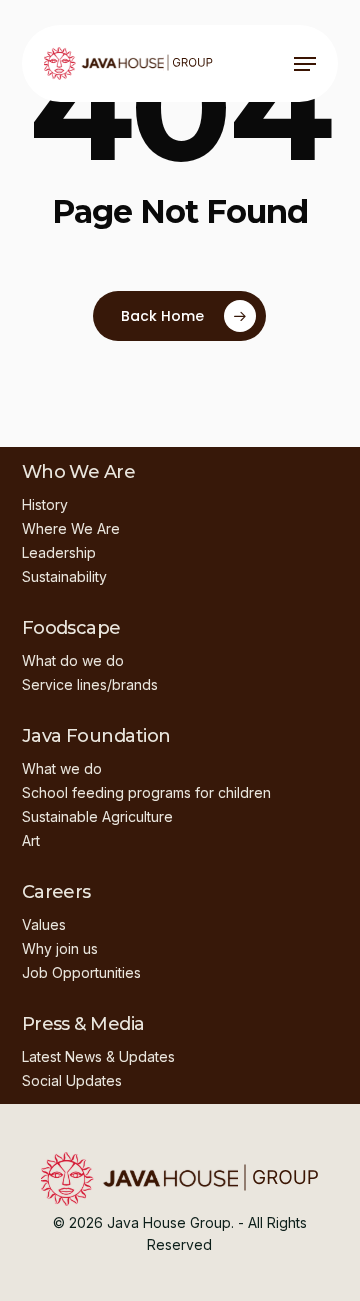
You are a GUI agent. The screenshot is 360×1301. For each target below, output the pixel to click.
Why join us (60, 948)
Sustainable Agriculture (97, 816)
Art (31, 840)
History (45, 504)
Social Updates (72, 1080)
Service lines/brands (90, 684)
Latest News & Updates (98, 1056)
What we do (62, 768)
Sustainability (64, 576)
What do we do (73, 660)
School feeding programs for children (146, 792)
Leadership (59, 552)
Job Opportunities (81, 972)
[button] (305, 64)
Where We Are (71, 528)
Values (44, 924)
